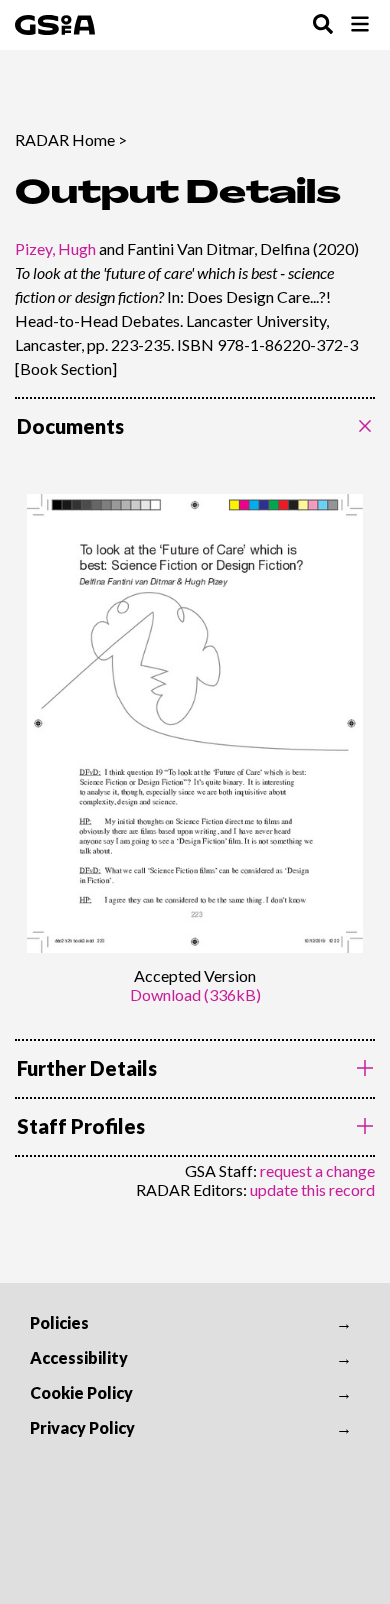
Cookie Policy (81, 1392)
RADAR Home (65, 139)
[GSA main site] (55, 25)
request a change (317, 1170)
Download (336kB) (195, 994)
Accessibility (79, 1357)
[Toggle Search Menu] (323, 25)
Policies (59, 1322)
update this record (312, 1189)
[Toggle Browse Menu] (360, 25)
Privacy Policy (82, 1427)
